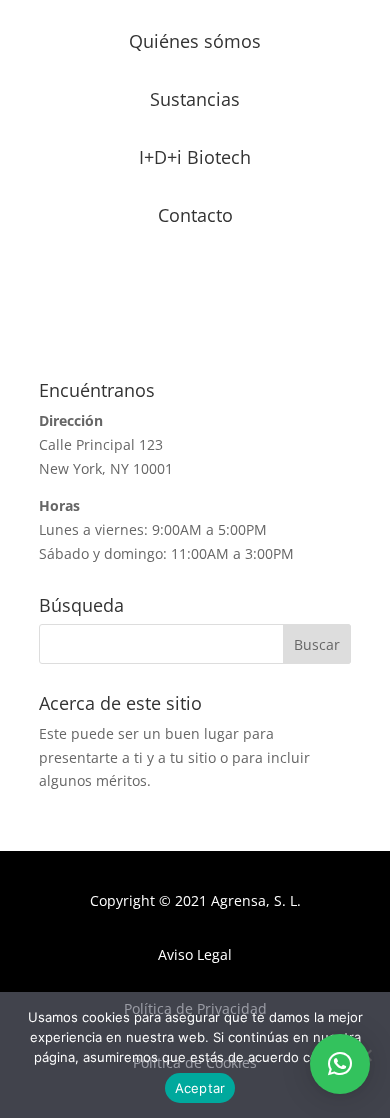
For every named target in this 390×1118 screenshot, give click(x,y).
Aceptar (200, 1088)
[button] (340, 1064)
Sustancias (195, 99)
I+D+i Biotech (195, 157)
